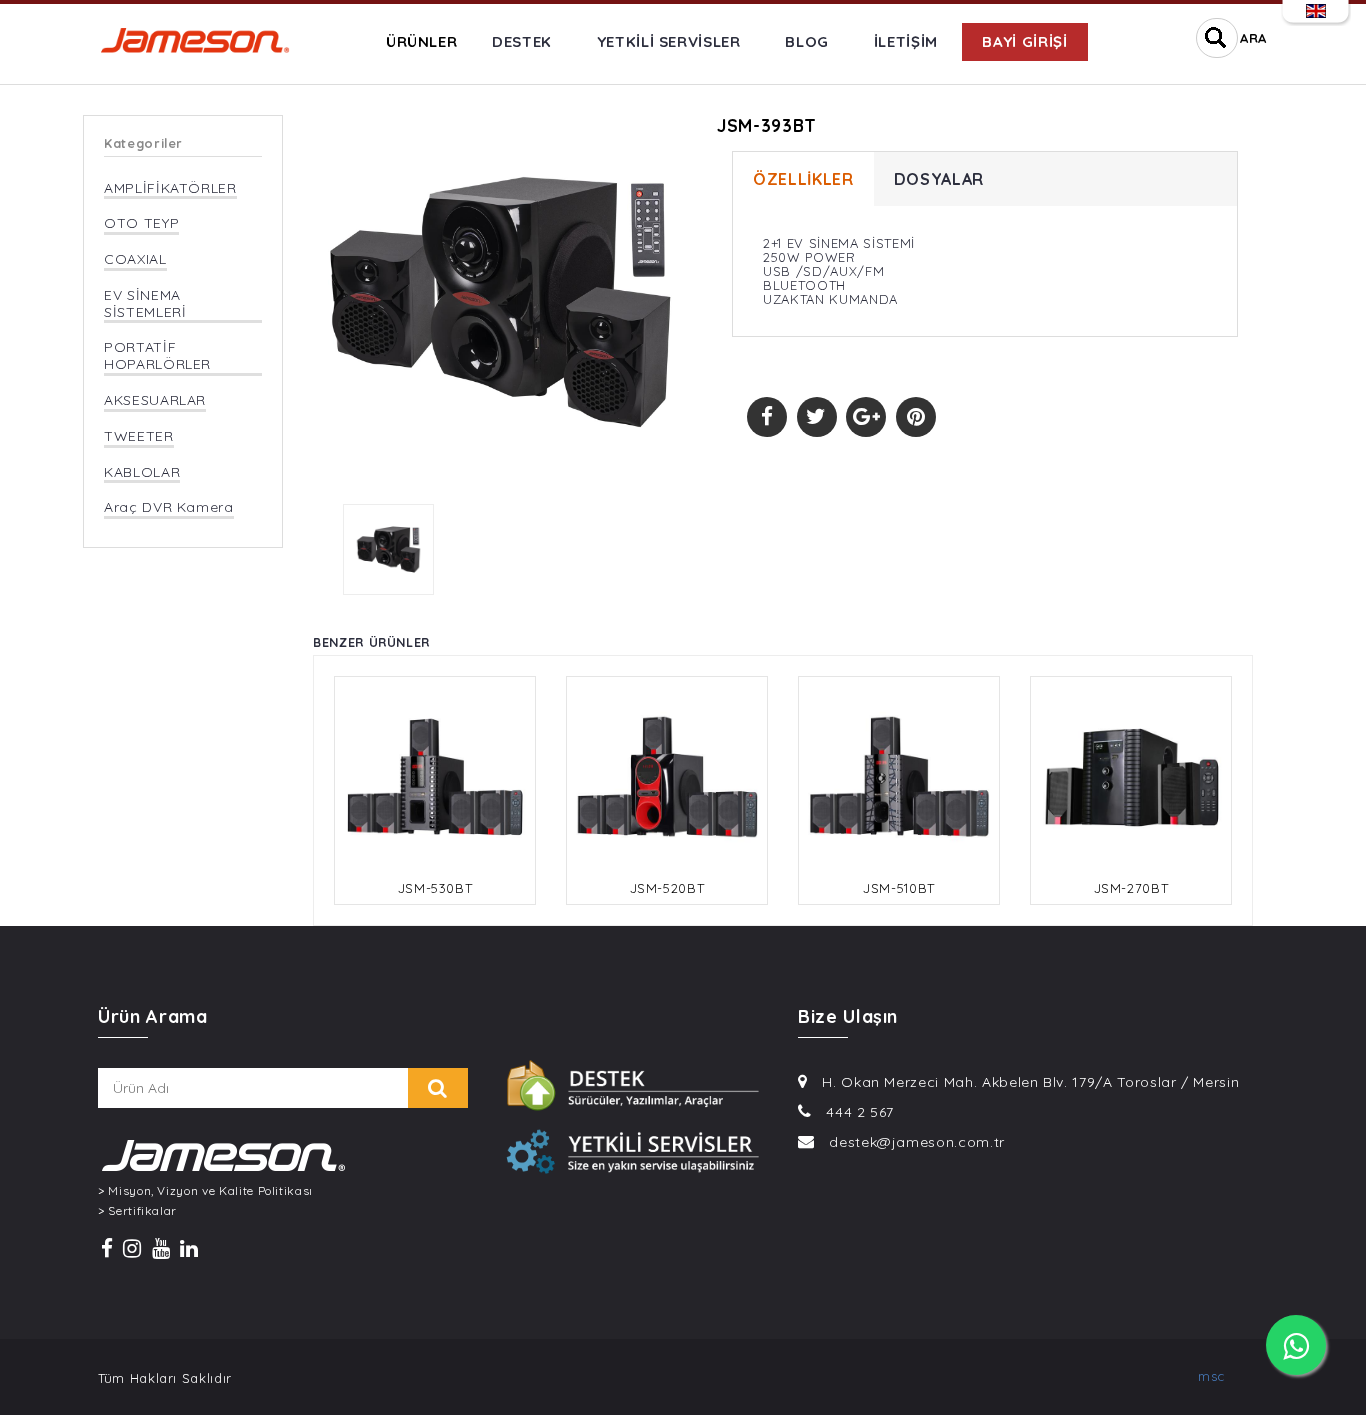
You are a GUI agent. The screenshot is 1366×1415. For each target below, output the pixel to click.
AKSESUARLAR (155, 400)
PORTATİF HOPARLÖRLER (157, 356)
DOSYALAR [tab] (939, 179)
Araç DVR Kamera (169, 507)
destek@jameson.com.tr (917, 1142)
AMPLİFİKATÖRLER (170, 188)
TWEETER (139, 436)
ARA (1253, 38)
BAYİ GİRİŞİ (1024, 41)
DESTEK (522, 41)
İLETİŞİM (906, 41)
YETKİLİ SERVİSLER (669, 41)
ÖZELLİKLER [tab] (803, 179)
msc (1211, 1376)
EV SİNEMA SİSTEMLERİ (145, 304)
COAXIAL (135, 259)
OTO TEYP (141, 223)
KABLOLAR (142, 472)
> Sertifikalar (137, 1211)
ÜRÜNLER (422, 41)
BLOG (807, 41)
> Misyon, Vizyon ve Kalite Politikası (205, 1191)
